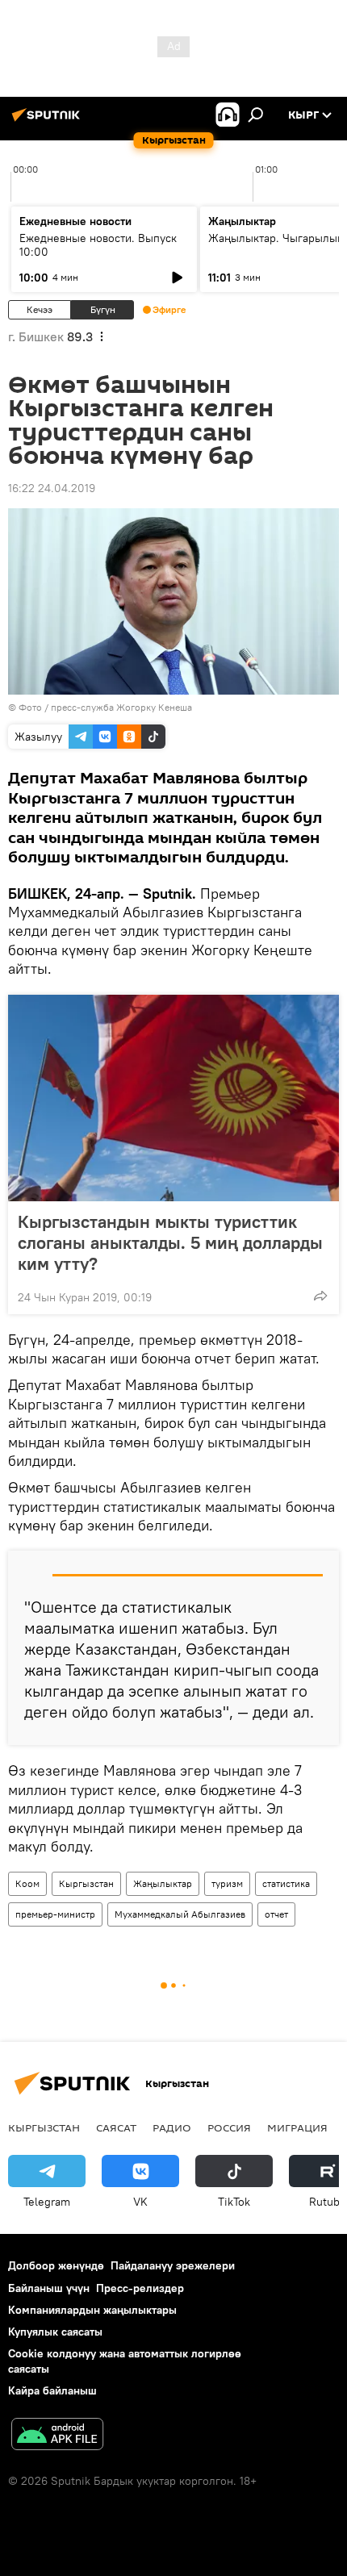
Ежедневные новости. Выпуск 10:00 (98, 245)
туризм (227, 1883)
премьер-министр (55, 1914)
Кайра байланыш (52, 2390)
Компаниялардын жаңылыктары (92, 2310)
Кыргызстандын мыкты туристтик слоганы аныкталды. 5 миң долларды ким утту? (170, 1242)
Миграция (297, 2127)
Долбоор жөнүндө (56, 2265)
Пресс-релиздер (140, 2288)
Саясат (116, 2127)
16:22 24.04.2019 (52, 488)
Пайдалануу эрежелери (173, 2265)
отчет (276, 1914)
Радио (172, 2127)
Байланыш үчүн (49, 2288)
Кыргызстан (86, 1883)
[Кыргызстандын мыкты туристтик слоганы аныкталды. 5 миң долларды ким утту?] (173, 1098)
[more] (320, 1296)
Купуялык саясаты (55, 2332)
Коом (27, 1883)
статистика (286, 1883)
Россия (229, 2127)
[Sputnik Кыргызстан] (48, 121)
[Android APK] (57, 2436)
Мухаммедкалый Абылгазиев (180, 1914)
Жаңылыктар (163, 1883)
